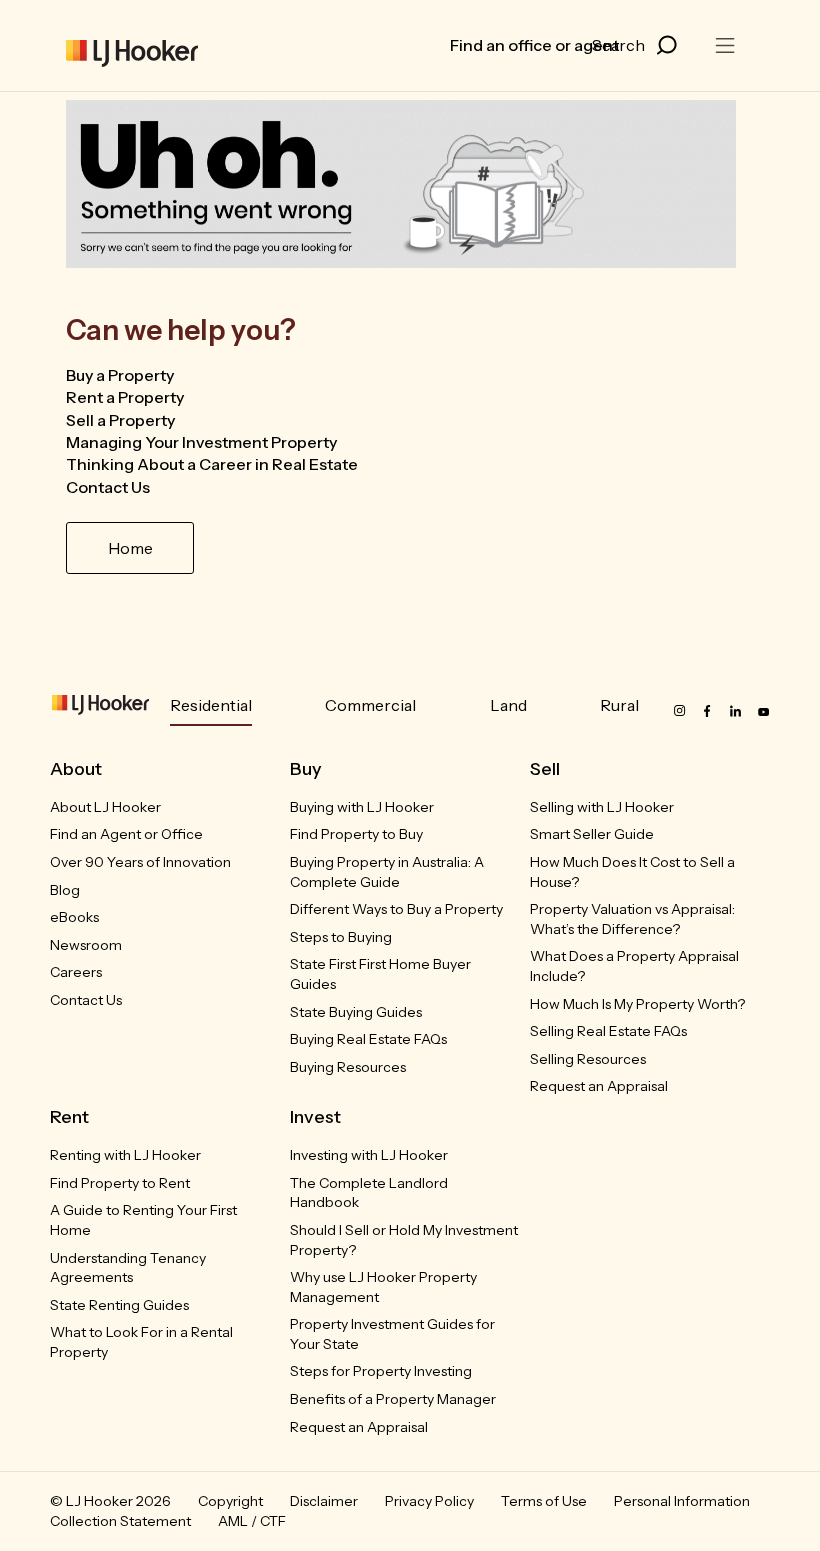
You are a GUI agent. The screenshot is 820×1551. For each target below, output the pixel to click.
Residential (211, 705)
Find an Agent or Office (126, 834)
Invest (315, 1117)
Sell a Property (120, 420)
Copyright (230, 1501)
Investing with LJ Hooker (369, 1155)
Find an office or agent (534, 45)
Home (130, 548)
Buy (306, 769)
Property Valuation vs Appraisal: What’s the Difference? (632, 919)
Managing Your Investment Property (201, 442)
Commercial (370, 705)
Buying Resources (348, 1067)
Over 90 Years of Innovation (140, 862)
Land (508, 705)
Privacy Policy (429, 1501)
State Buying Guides (356, 1012)
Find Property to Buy (356, 834)
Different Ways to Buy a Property (396, 909)
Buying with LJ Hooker (362, 807)
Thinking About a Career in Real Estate (212, 464)
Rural (619, 705)
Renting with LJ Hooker (125, 1155)
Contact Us (108, 487)
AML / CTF (252, 1521)
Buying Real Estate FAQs (368, 1039)
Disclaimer (324, 1501)
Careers (76, 972)
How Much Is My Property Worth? (637, 1004)
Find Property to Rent (120, 1183)
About (76, 769)
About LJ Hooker (105, 807)
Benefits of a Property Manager (393, 1399)
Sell (545, 769)
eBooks (74, 917)
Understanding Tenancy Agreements (128, 1268)
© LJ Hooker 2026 (110, 1501)
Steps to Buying (341, 937)
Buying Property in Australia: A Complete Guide (387, 872)
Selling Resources (588, 1059)
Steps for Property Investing (381, 1371)
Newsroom (86, 945)
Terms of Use (544, 1501)
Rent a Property (125, 397)
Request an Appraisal (599, 1086)
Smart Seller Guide (592, 834)
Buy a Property (120, 375)
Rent (69, 1117)
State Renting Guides (119, 1305)
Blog (65, 890)
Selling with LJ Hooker (602, 807)
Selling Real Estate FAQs (608, 1031)
